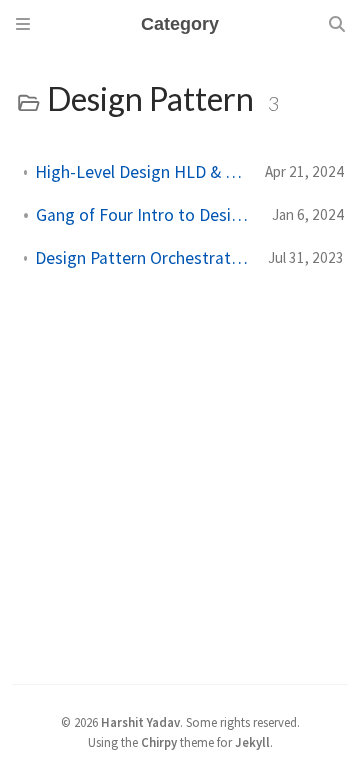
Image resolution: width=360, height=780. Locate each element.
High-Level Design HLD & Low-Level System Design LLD (142, 172)
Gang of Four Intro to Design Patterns (146, 215)
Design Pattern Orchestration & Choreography (143, 258)
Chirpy (159, 742)
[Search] (337, 24)
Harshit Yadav (140, 722)
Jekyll (252, 742)
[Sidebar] (23, 24)
